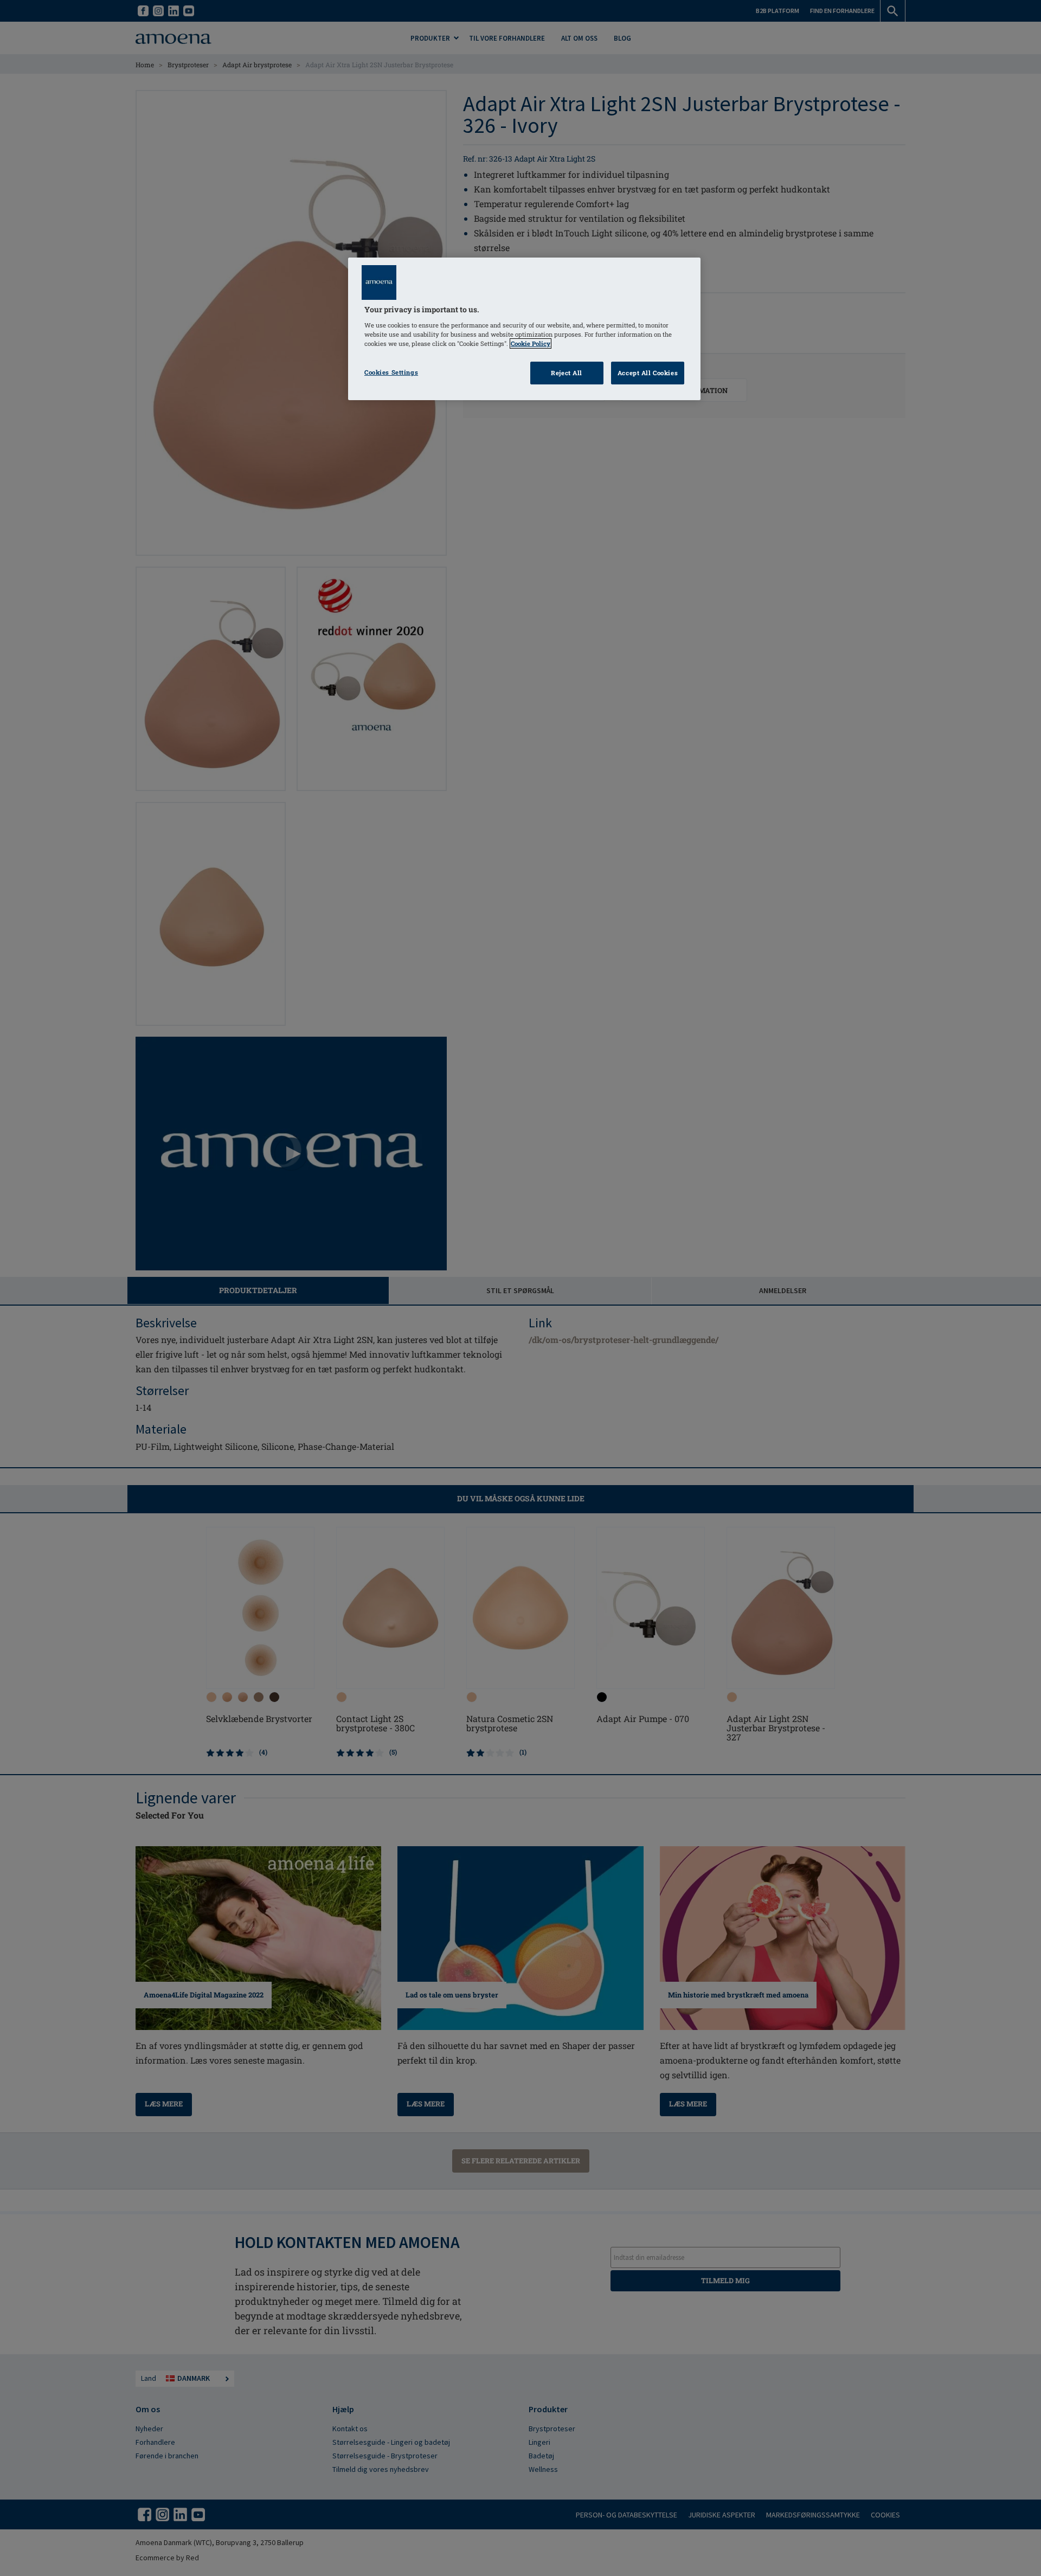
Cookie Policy (531, 343)
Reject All (567, 373)
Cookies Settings (391, 372)
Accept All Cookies (648, 373)
